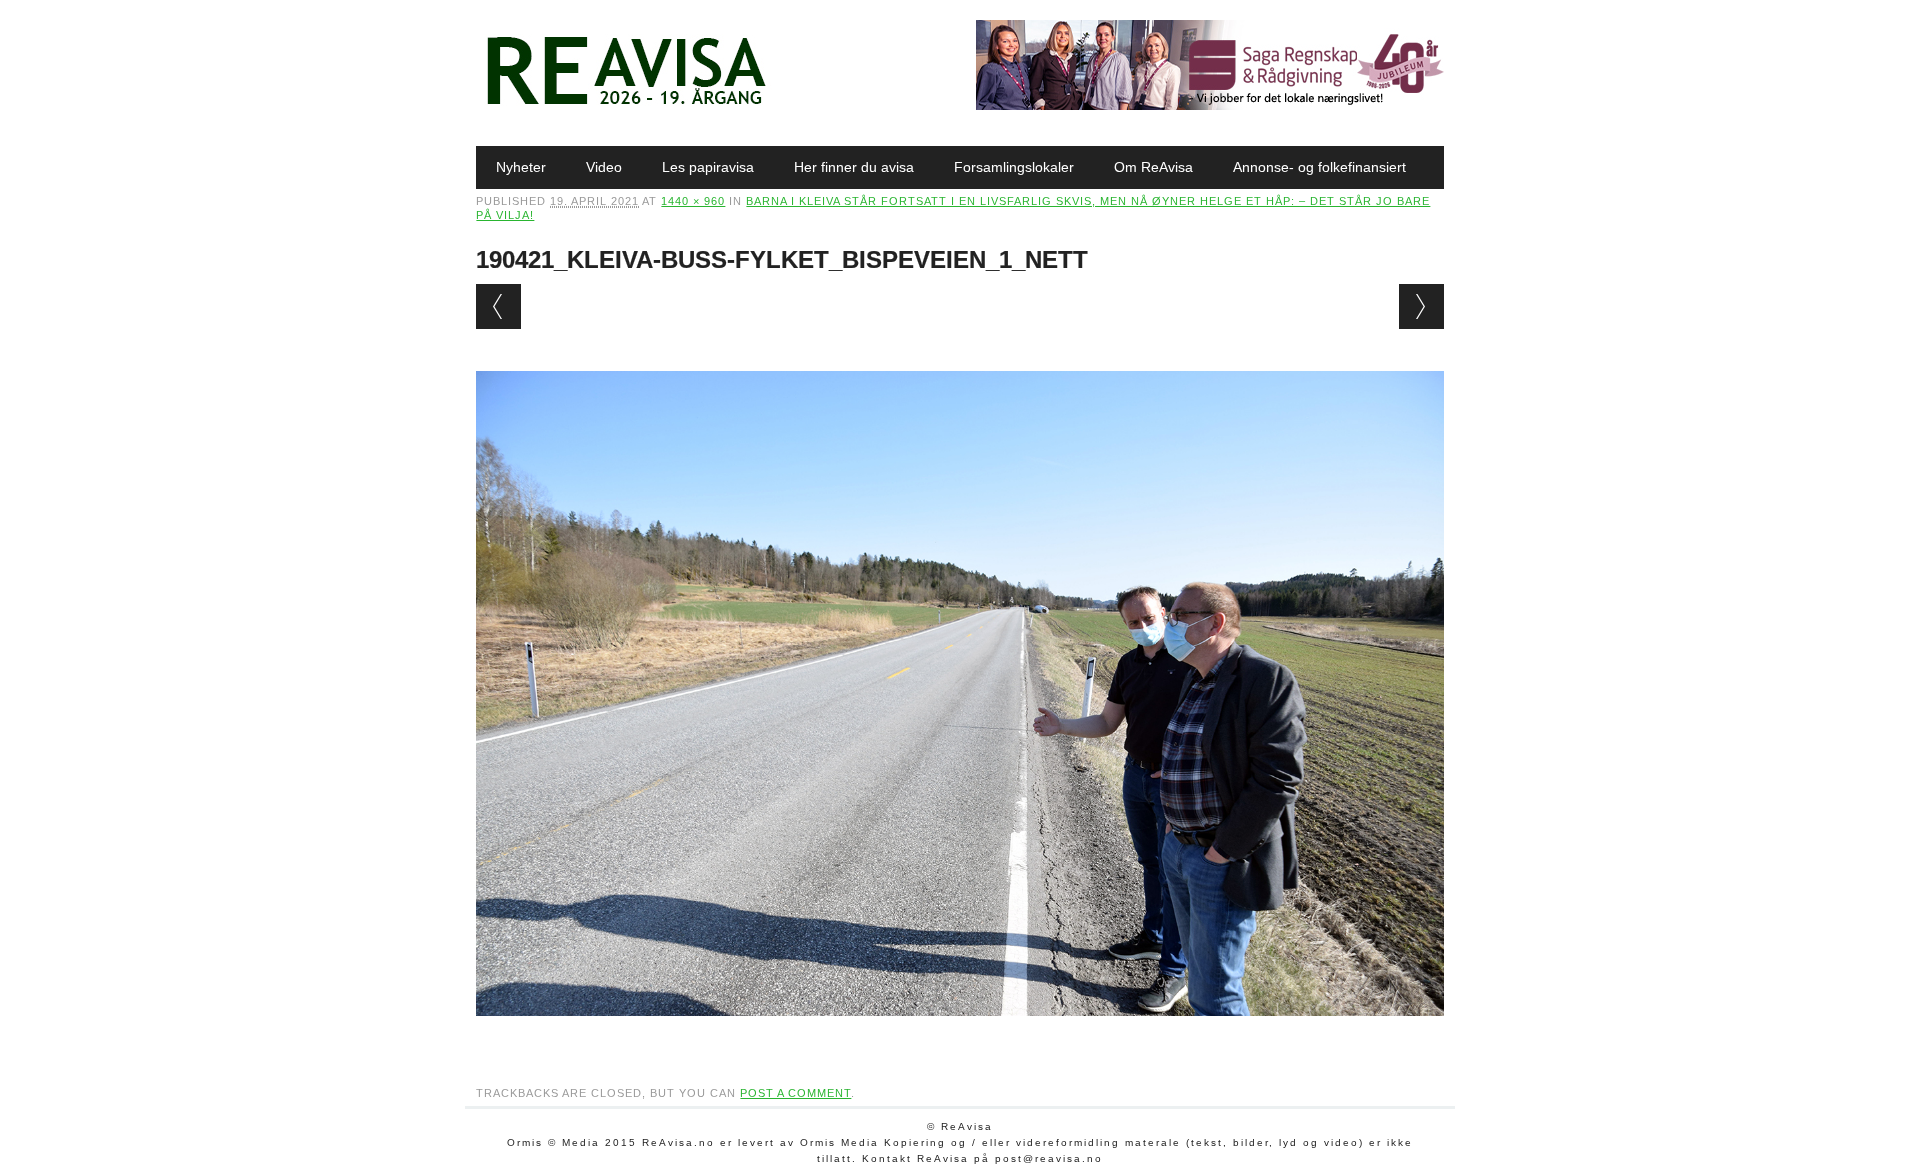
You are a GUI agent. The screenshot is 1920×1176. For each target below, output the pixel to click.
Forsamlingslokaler (1014, 167)
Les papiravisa (708, 167)
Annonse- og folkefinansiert (1319, 167)
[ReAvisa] (626, 105)
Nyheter (521, 167)
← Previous (498, 306)
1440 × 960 (693, 201)
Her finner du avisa (854, 167)
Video (604, 167)
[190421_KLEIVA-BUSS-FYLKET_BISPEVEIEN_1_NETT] (959, 1035)
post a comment (795, 1093)
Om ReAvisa (1153, 167)
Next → (1421, 306)
